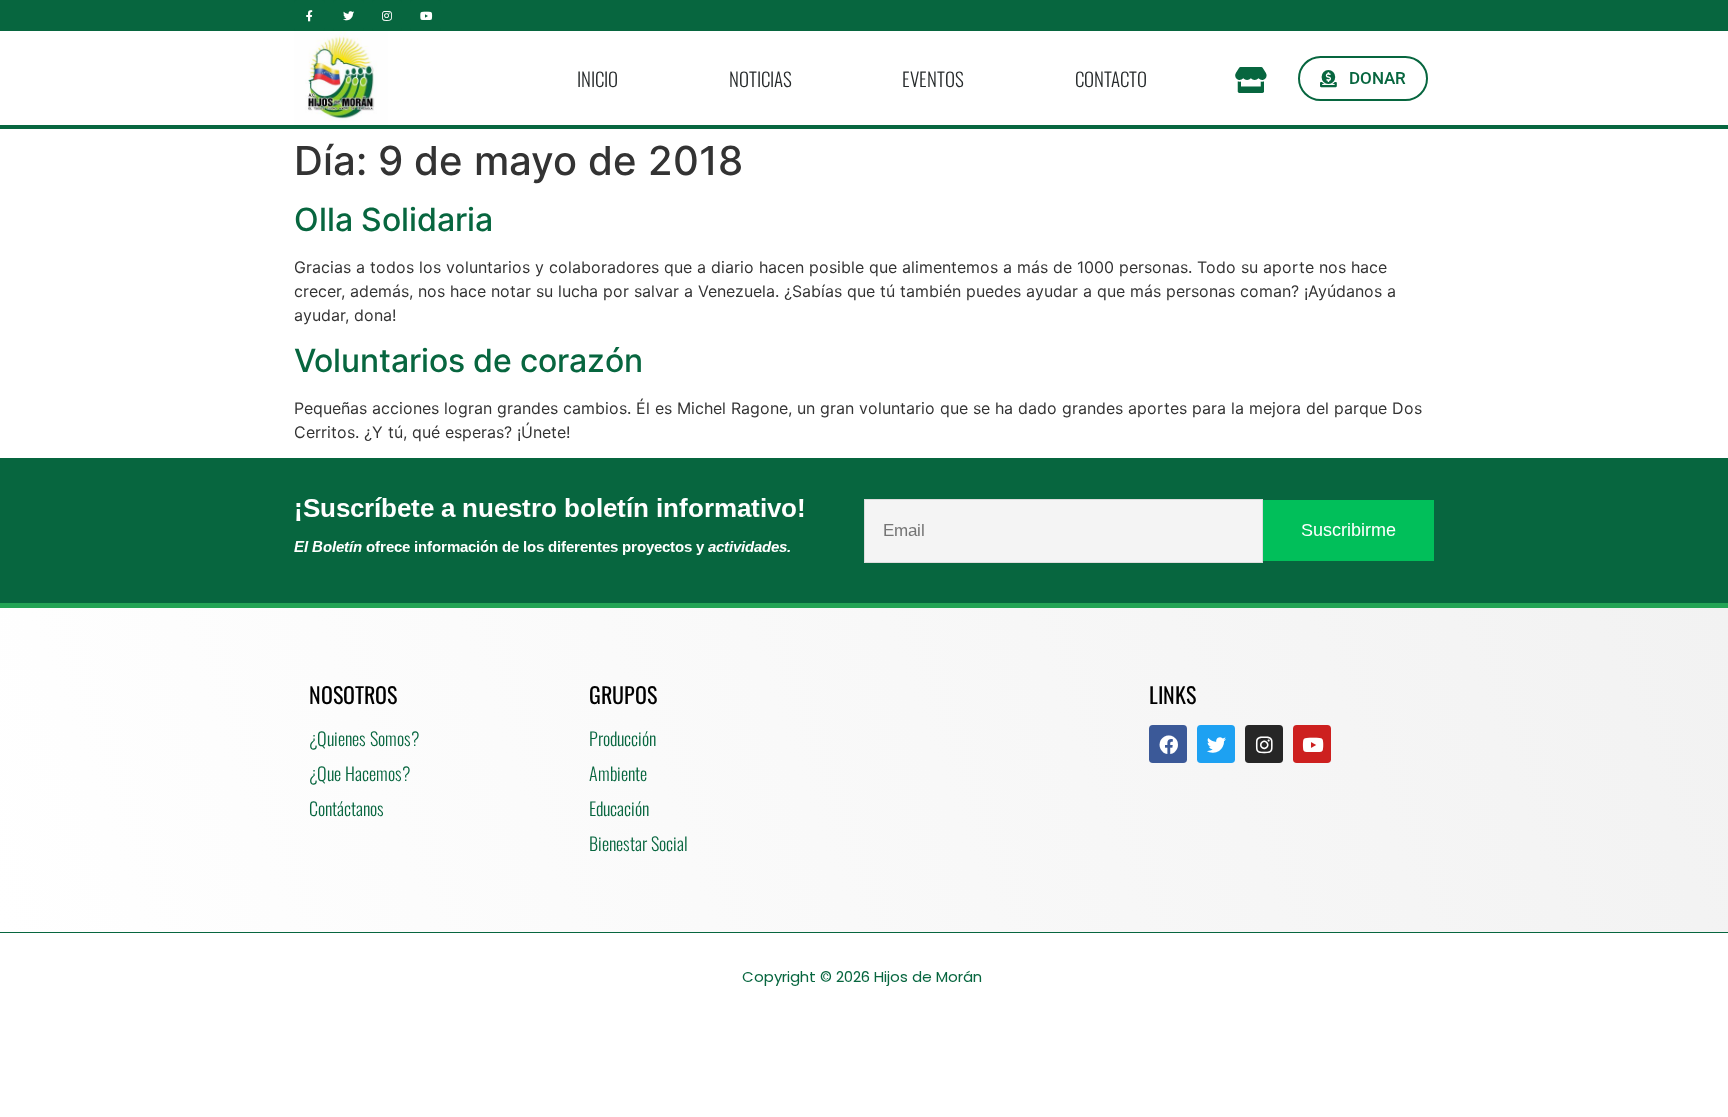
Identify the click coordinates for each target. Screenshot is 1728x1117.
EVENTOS (933, 78)
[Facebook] (1168, 744)
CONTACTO (1111, 78)
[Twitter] (348, 15)
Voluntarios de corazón (468, 360)
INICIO (597, 78)
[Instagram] (387, 15)
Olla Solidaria (393, 219)
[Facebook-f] (309, 15)
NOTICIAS (760, 78)
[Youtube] (425, 15)
